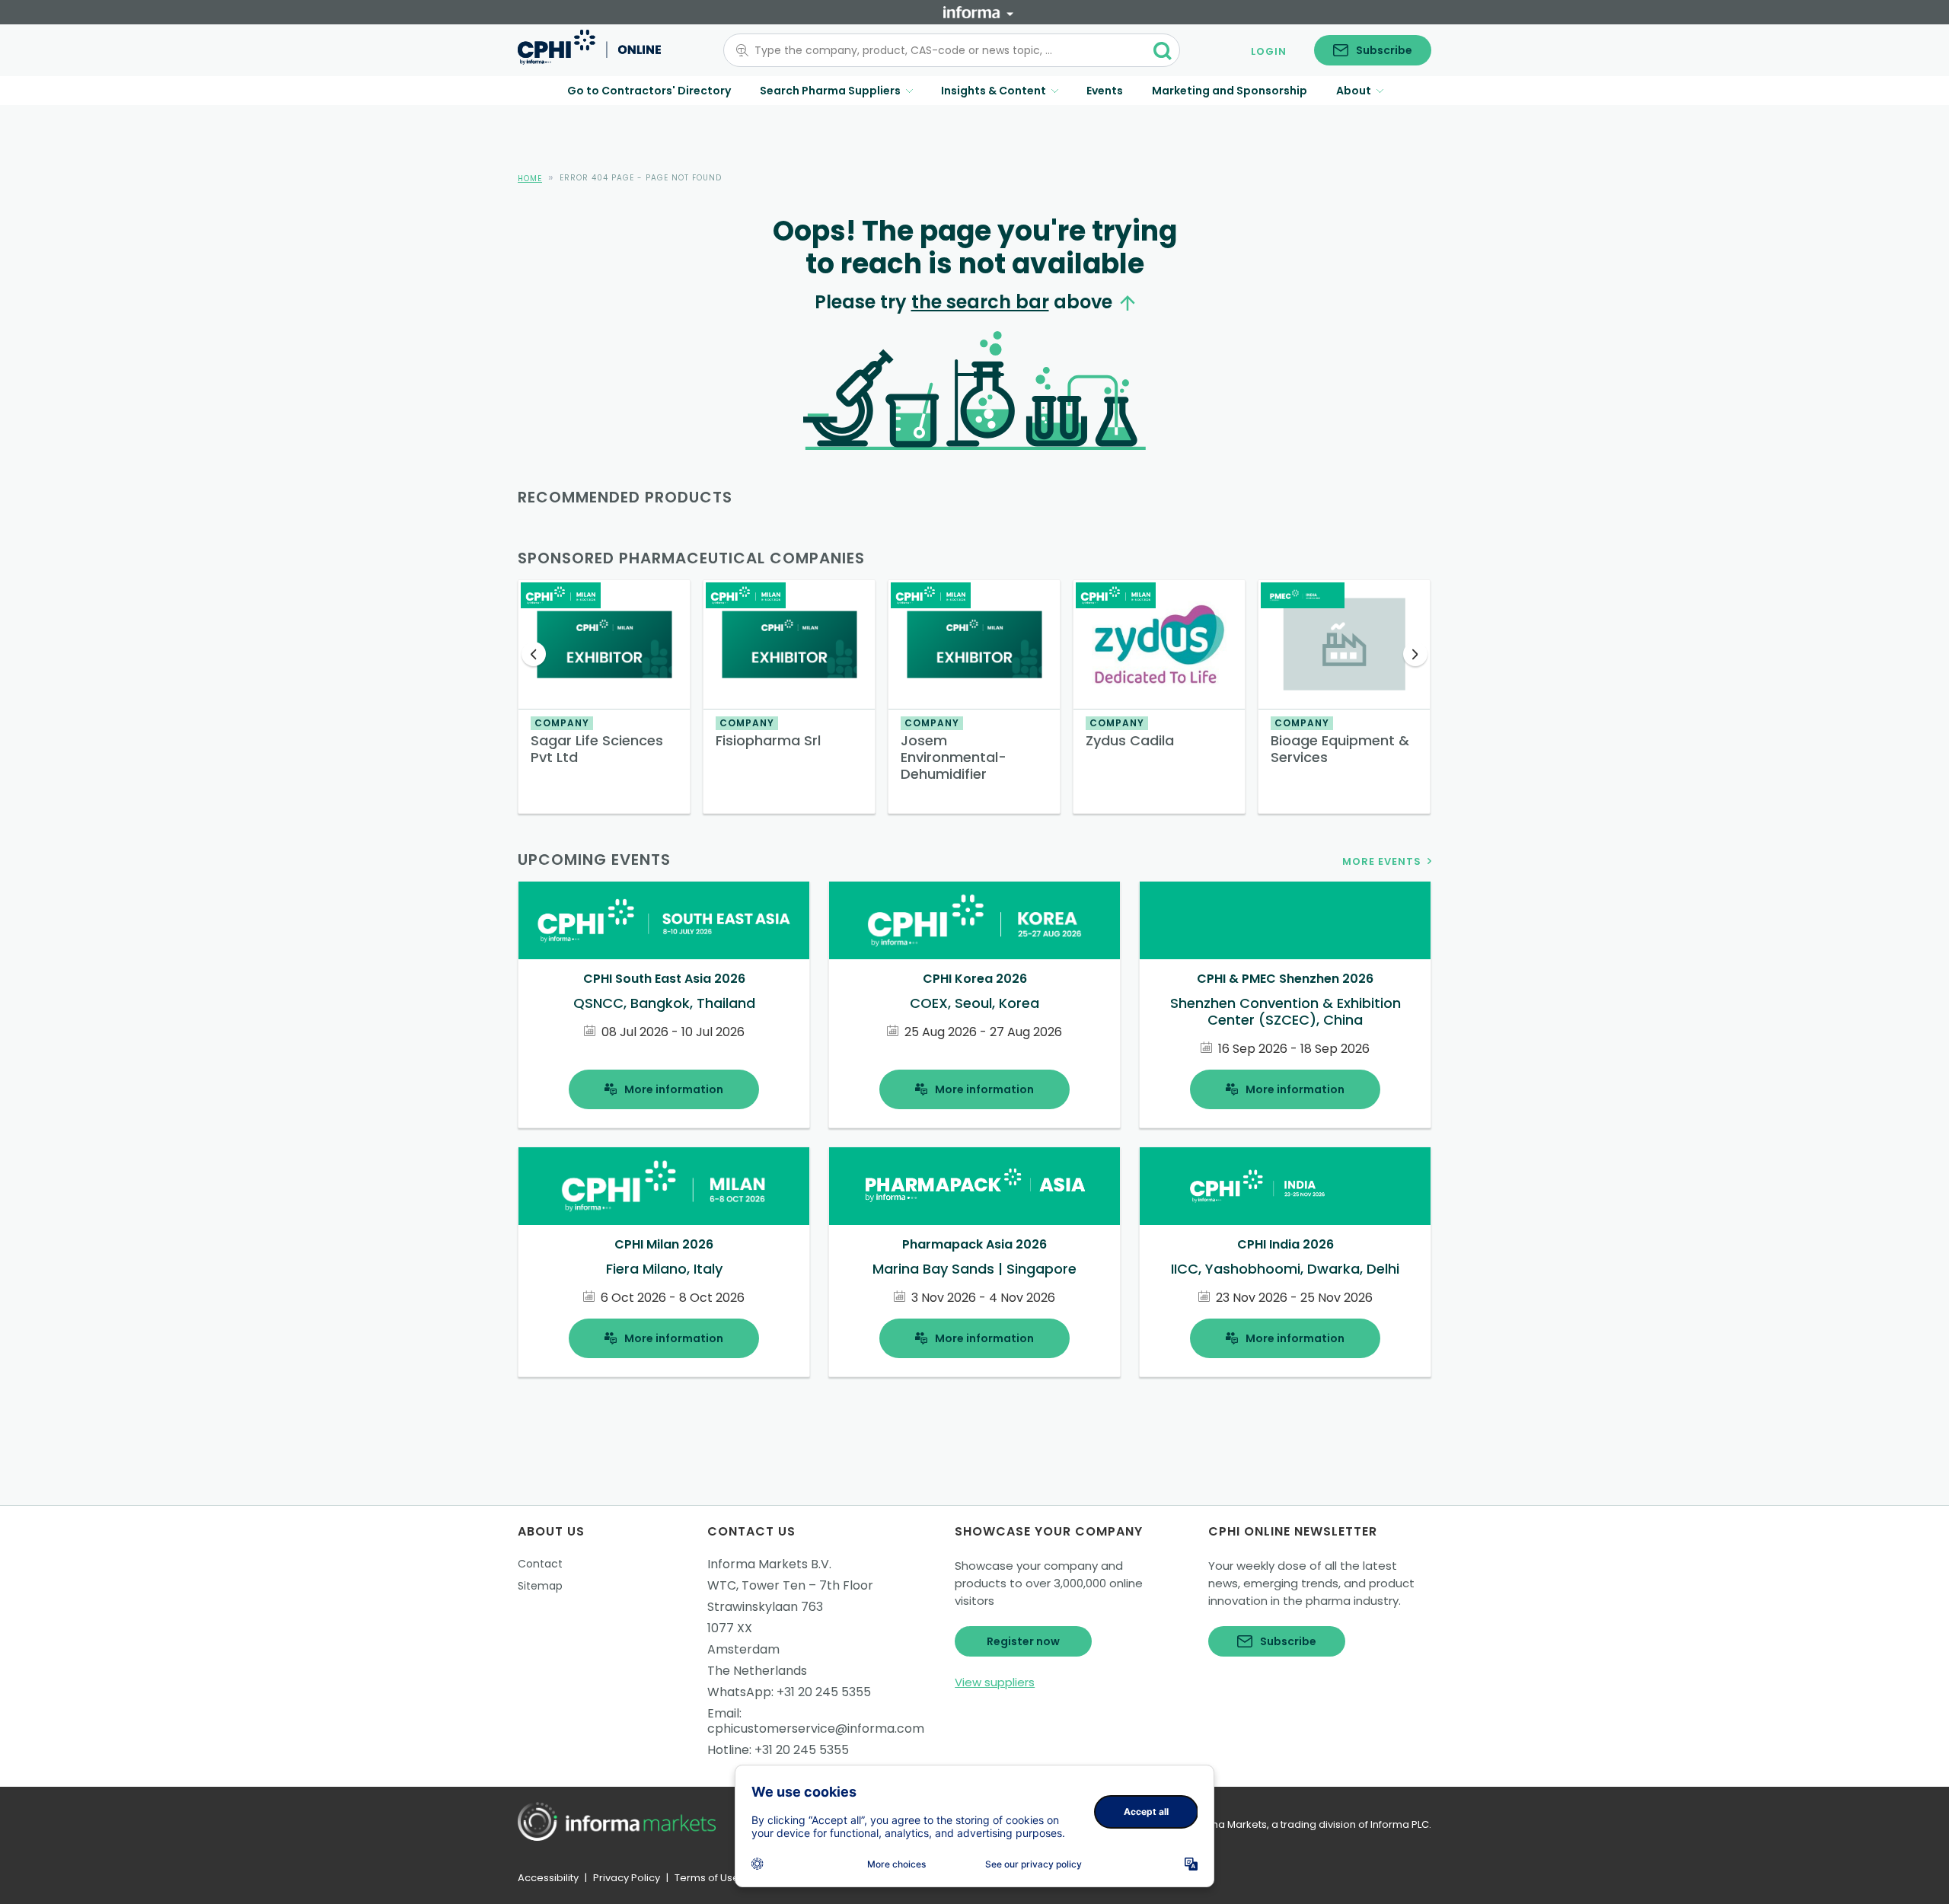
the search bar (980, 302)
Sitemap (540, 1586)
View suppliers (995, 1682)
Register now (1023, 1641)
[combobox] (943, 50)
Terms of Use (707, 1878)
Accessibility (548, 1878)
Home (530, 179)
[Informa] (978, 12)
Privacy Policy (627, 1878)
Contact (540, 1564)
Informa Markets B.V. (769, 1564)
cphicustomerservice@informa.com (816, 1729)
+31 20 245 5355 (824, 1692)
